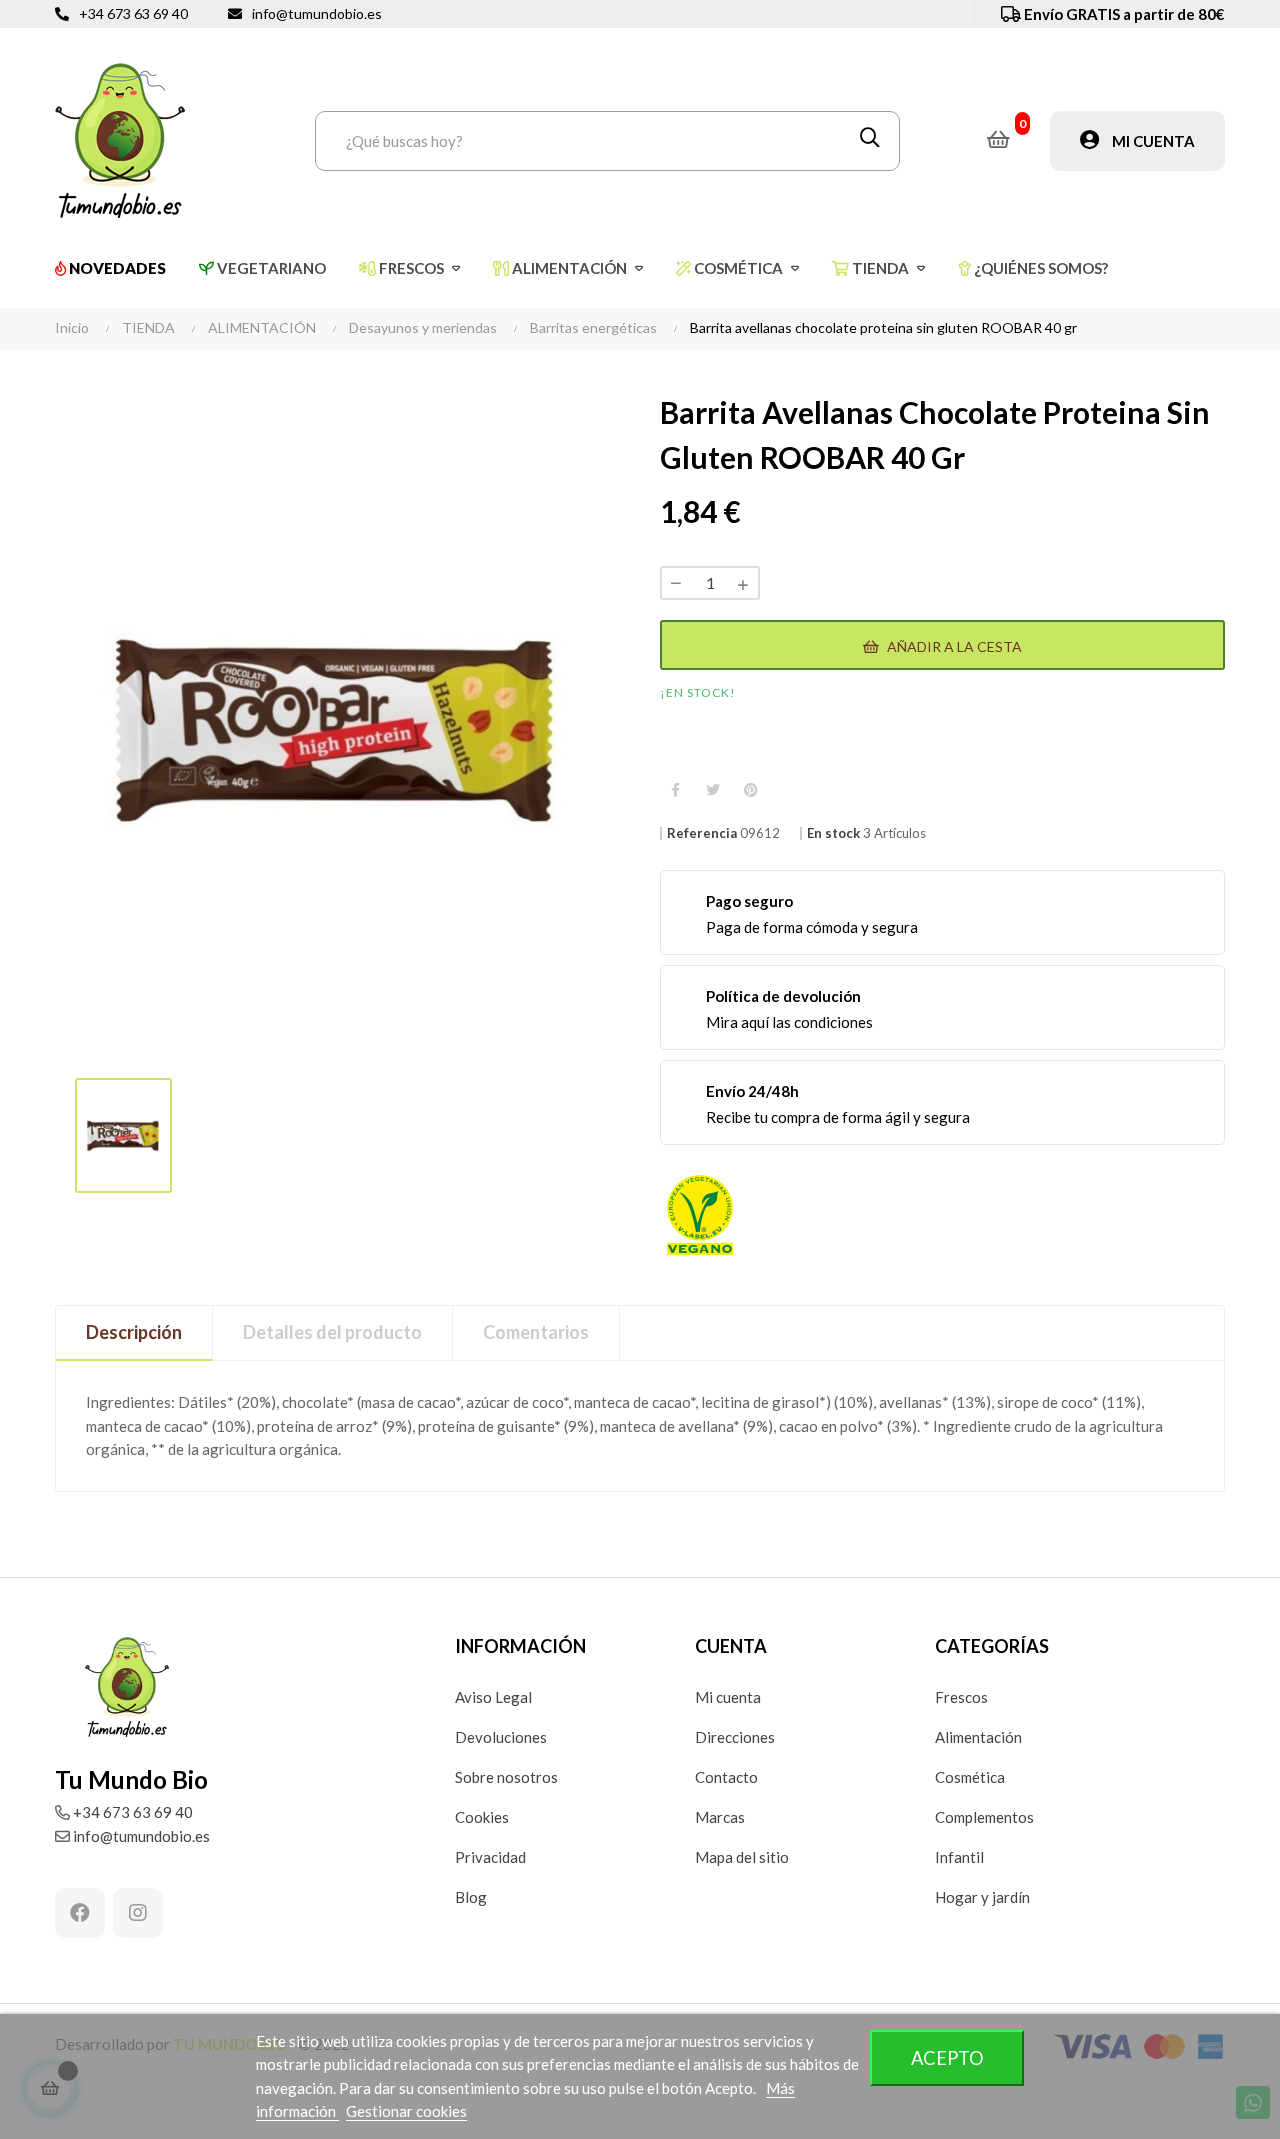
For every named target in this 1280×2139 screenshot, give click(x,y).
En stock (833, 833)
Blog (471, 1897)
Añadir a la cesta (953, 646)
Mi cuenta (728, 1697)
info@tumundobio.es (317, 13)
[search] (870, 141)
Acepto (947, 2058)
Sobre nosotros (506, 1777)
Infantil (959, 1857)
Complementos (984, 1817)
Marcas (720, 1817)
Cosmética (970, 1777)
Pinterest (751, 790)
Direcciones (735, 1737)
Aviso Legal (493, 1697)
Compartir (675, 790)
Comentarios (536, 1332)
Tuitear (713, 790)
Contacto (726, 1777)
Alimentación (978, 1737)
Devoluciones (501, 1737)
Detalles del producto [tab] (332, 1332)
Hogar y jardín (982, 1897)
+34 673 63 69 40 (133, 13)
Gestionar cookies (406, 2111)
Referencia (702, 833)
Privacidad (490, 1857)
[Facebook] (80, 1913)
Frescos (961, 1697)
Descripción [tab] (134, 1332)
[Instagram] (138, 1913)
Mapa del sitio (742, 1857)
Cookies (482, 1817)
